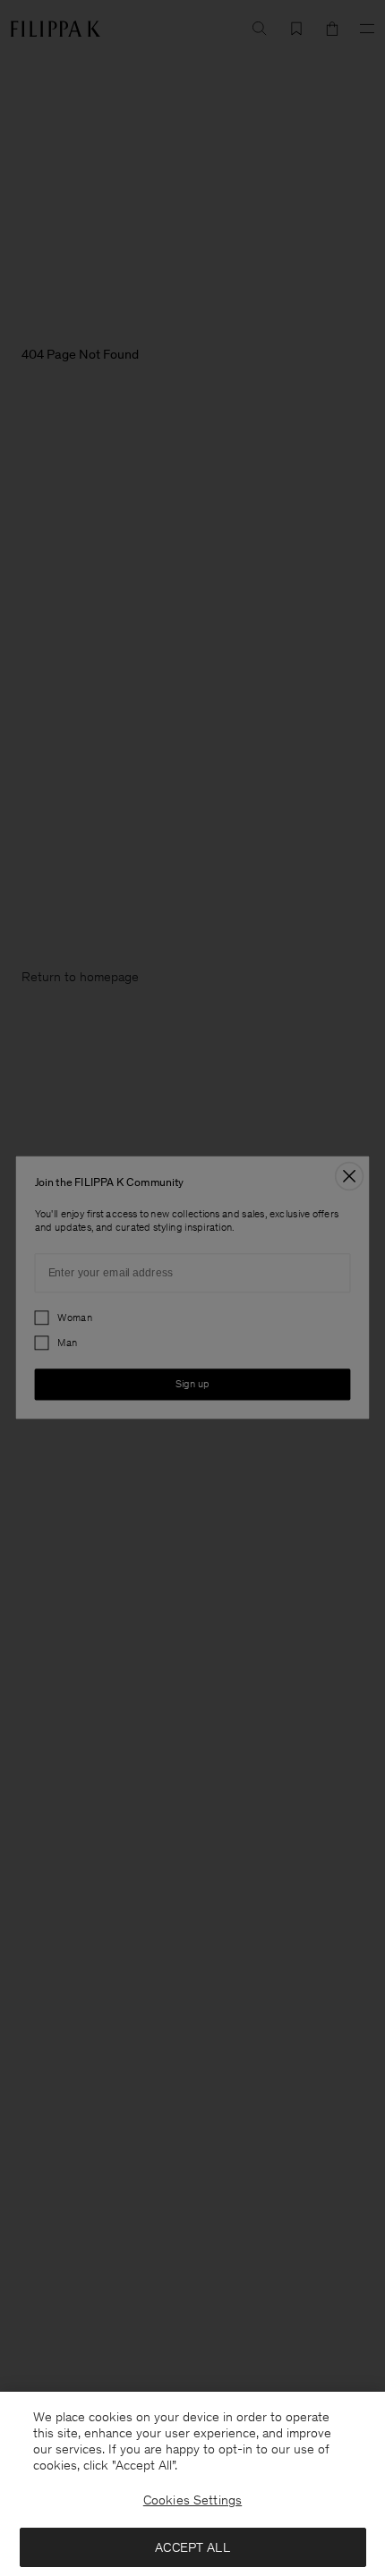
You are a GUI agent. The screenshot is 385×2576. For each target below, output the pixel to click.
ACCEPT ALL (192, 2547)
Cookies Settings (192, 2500)
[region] (192, 2484)
